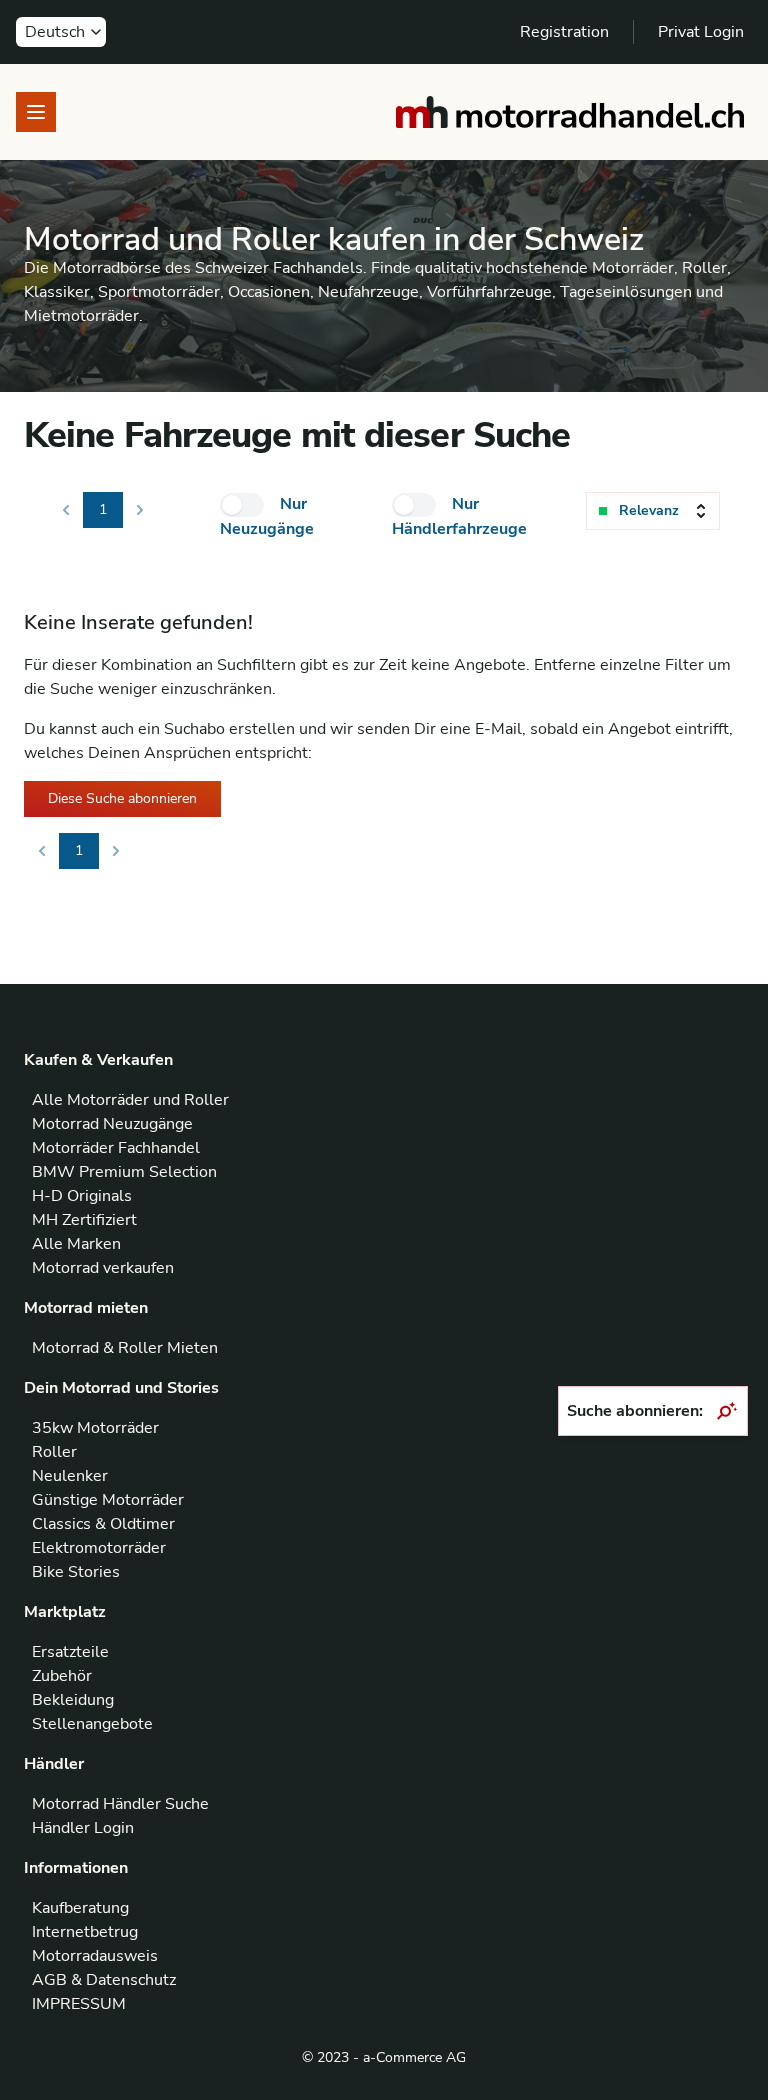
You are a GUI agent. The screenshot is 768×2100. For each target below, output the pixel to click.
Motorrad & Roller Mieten (125, 1348)
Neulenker (70, 1476)
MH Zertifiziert (84, 1220)
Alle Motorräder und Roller (130, 1100)
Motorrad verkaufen (103, 1268)
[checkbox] (242, 505)
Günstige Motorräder (108, 1500)
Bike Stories (76, 1572)
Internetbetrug (85, 1932)
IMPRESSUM (79, 2004)
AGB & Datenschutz (104, 1980)
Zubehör (62, 1676)
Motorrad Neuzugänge (112, 1124)
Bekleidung (73, 1700)
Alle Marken (76, 1244)
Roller (54, 1452)
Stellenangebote (92, 1724)
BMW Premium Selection (124, 1172)
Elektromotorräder (99, 1548)
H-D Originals (82, 1196)
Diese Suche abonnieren (122, 798)
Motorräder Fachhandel (116, 1148)
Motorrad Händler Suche (120, 1804)
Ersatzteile (70, 1652)
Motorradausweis (95, 1956)
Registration (564, 32)
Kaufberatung (80, 1908)
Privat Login (701, 32)
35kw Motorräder (95, 1428)
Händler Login (83, 1828)
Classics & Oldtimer (103, 1524)
